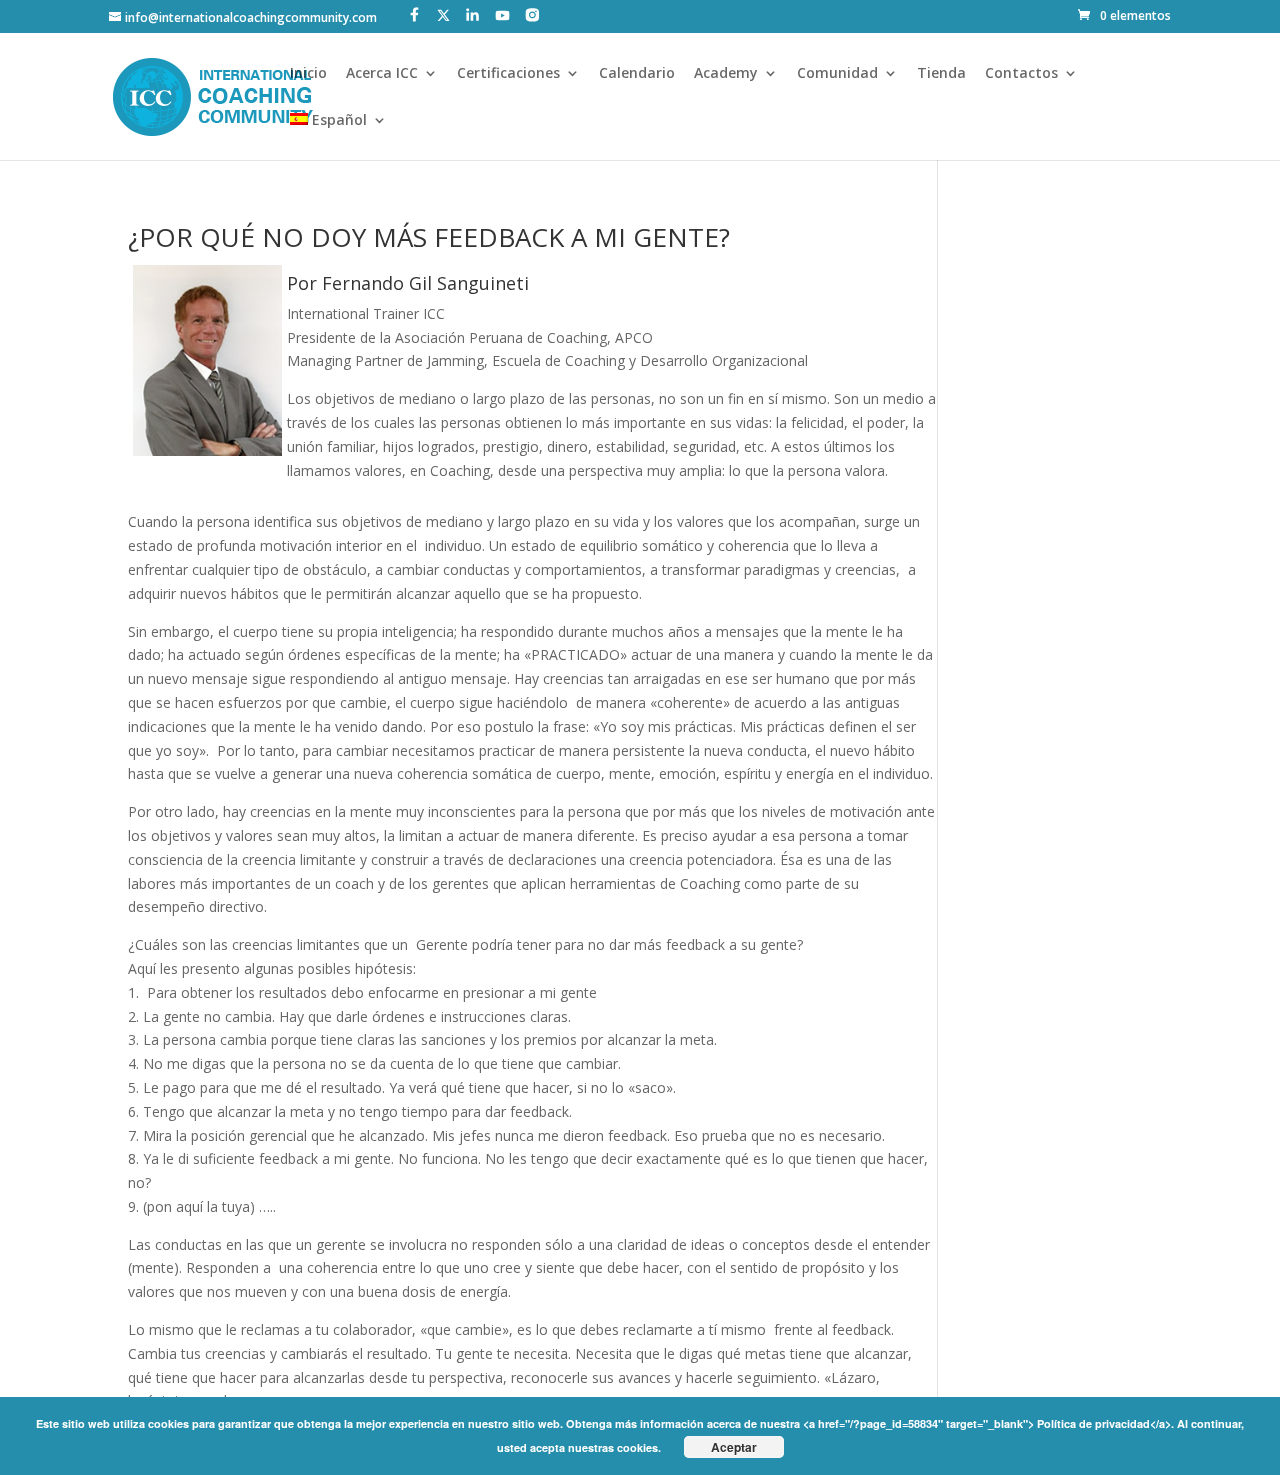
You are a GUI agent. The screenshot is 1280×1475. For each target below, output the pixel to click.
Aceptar (734, 1447)
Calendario (637, 74)
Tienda (941, 74)
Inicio (308, 74)
